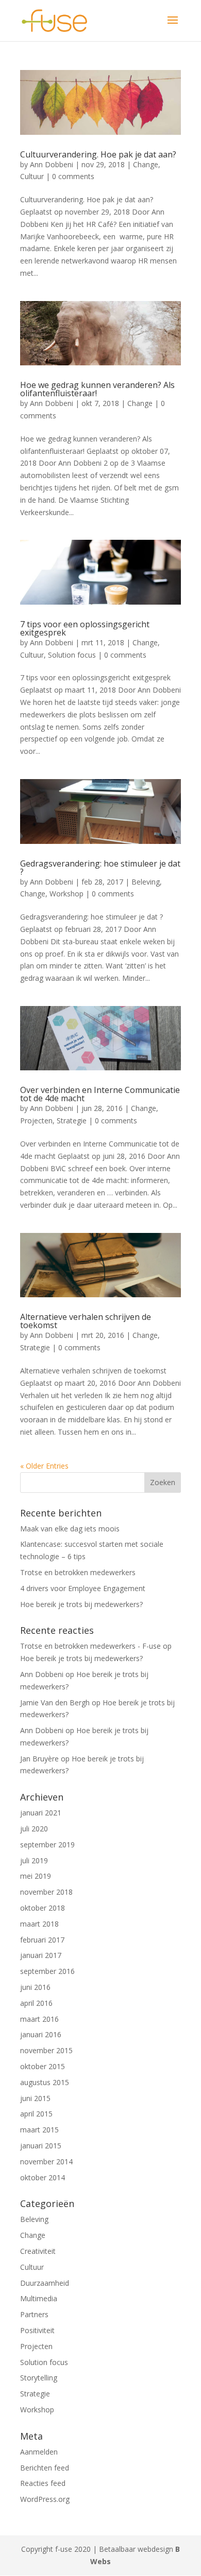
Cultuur (32, 176)
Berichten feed (45, 2468)
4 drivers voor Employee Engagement (83, 1588)
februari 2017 (42, 1940)
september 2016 (47, 1971)
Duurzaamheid (45, 2283)
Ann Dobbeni (52, 164)
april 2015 (36, 2114)
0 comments (73, 176)
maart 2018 (39, 1924)
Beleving (146, 882)
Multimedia (39, 2298)
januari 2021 (41, 1813)
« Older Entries (44, 1466)
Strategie (72, 1121)
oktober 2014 (43, 2177)
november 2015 (46, 2050)
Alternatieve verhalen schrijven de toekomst (86, 1321)
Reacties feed (43, 2483)
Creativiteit (38, 2251)
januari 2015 (41, 2146)
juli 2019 (34, 1860)
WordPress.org (45, 2499)
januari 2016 (41, 2034)
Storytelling (39, 2378)
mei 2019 (36, 1876)
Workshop (66, 894)
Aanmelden (39, 2452)
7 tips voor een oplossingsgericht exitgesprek (85, 628)
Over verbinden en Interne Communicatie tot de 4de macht (100, 1094)
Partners (34, 2314)
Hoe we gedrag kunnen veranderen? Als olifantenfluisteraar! (97, 389)
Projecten (36, 1121)
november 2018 (46, 1892)
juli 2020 (34, 1829)
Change (146, 164)
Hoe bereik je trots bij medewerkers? (81, 1604)
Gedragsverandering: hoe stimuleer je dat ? (100, 868)
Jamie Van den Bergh (55, 1702)
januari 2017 (41, 1955)
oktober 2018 (43, 1908)
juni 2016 (35, 1987)
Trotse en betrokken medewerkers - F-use (90, 1646)
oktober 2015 (43, 2066)
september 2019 (47, 1845)
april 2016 (36, 2003)
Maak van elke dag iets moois (70, 1529)
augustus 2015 (45, 2082)
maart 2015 (39, 2130)
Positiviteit (37, 2330)
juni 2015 (35, 2098)
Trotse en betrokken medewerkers (78, 1572)
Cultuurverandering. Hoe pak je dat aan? (98, 154)
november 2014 (46, 2162)
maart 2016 (39, 2019)
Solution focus (72, 655)
